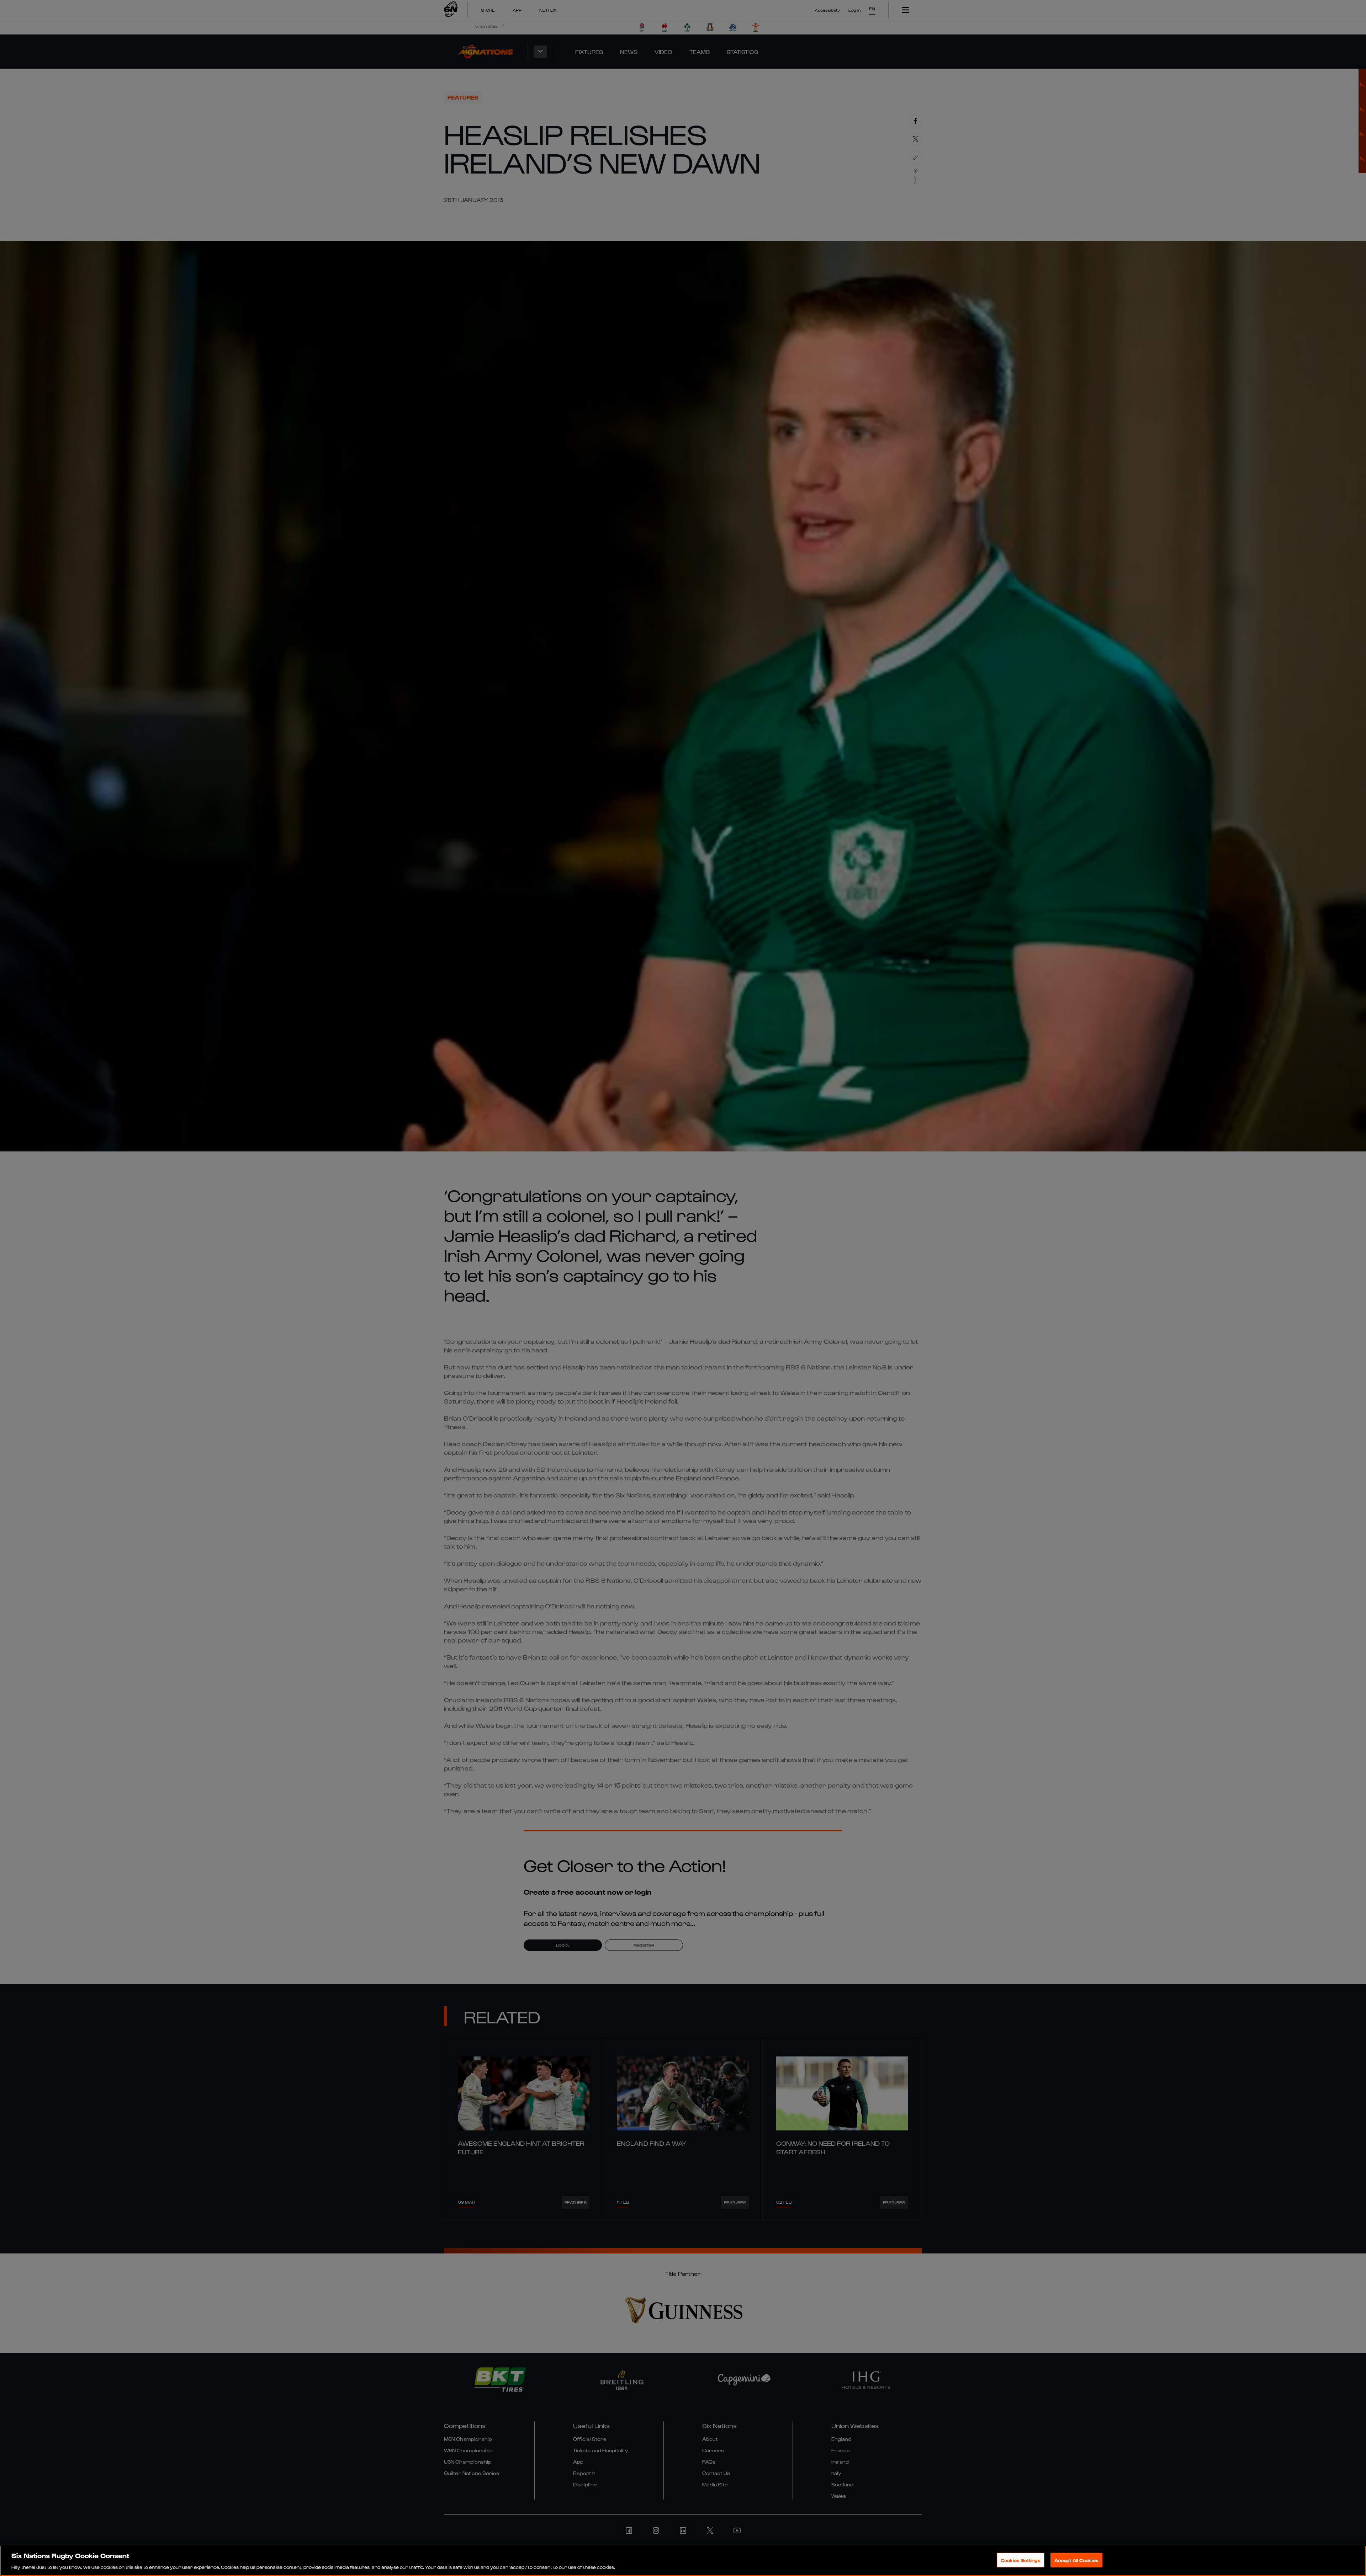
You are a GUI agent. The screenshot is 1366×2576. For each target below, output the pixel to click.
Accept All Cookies (1076, 2560)
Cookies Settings (1021, 2560)
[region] (683, 2561)
